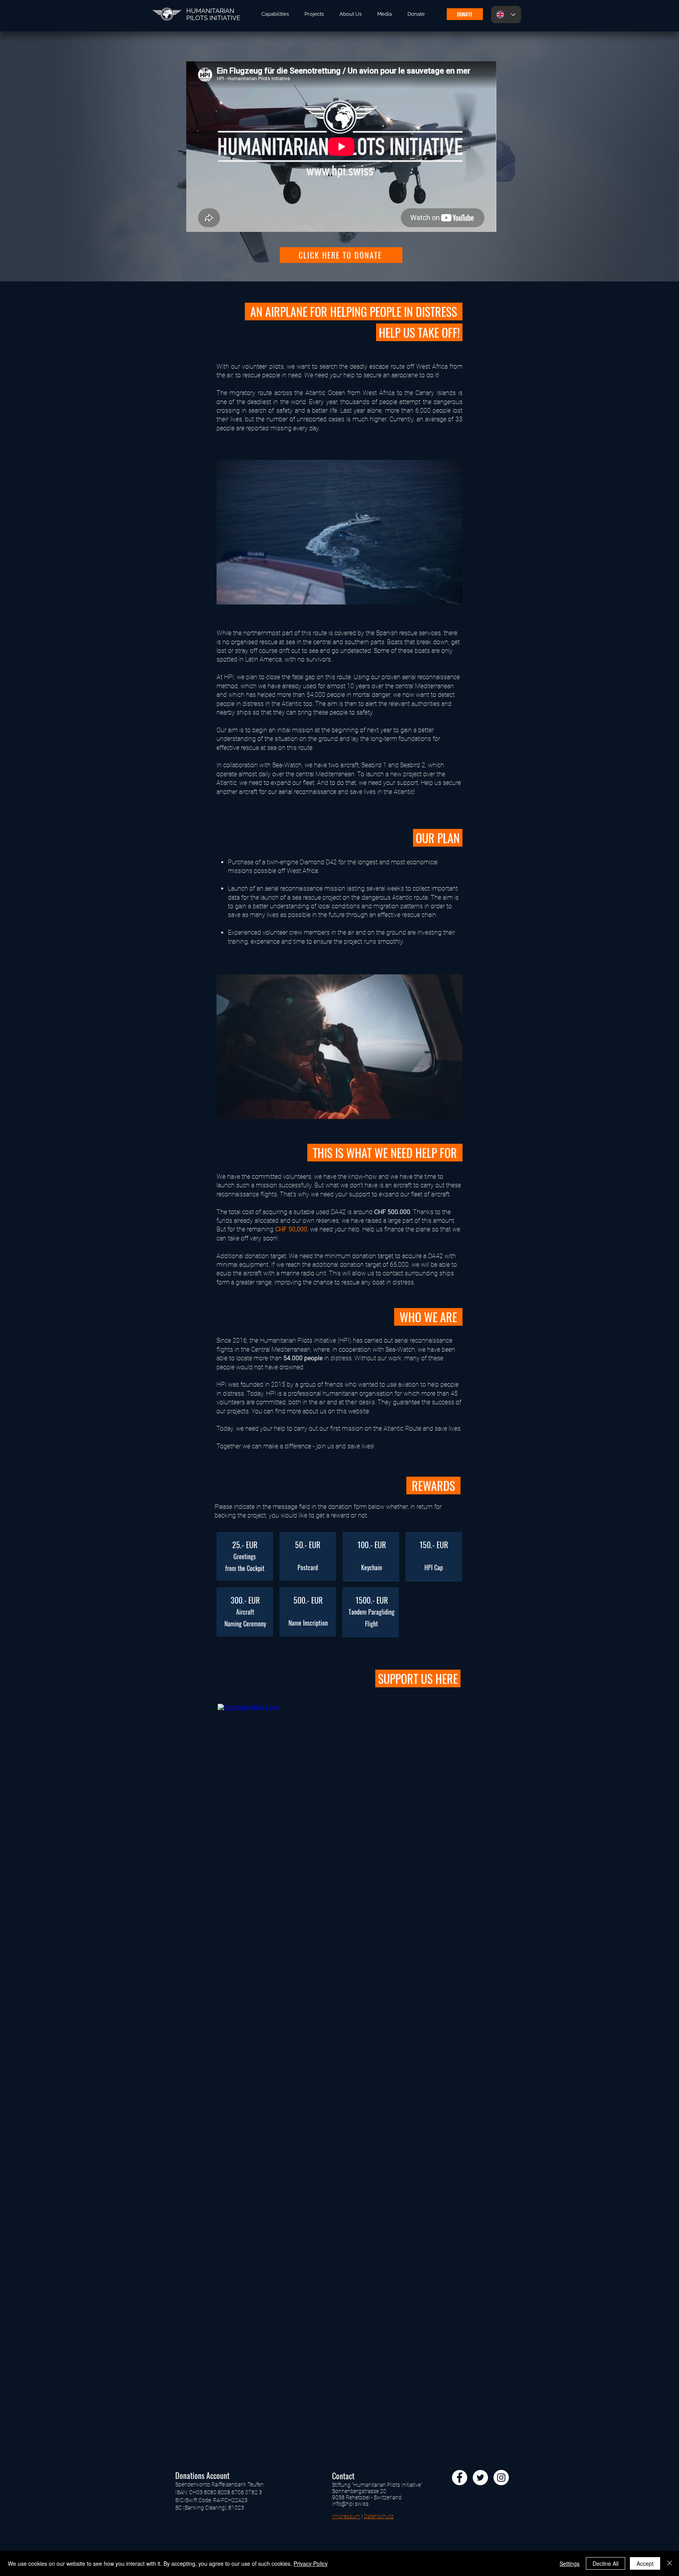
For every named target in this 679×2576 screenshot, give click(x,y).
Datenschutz (379, 2516)
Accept (645, 2563)
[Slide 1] (339, 262)
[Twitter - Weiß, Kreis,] (480, 2478)
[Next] (635, 156)
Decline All (606, 2563)
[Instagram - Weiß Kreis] (501, 2478)
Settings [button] (570, 2563)
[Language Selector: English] (506, 15)
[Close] (670, 2563)
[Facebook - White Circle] (460, 2478)
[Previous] (44, 156)
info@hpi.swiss (350, 2504)
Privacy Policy (311, 2563)
